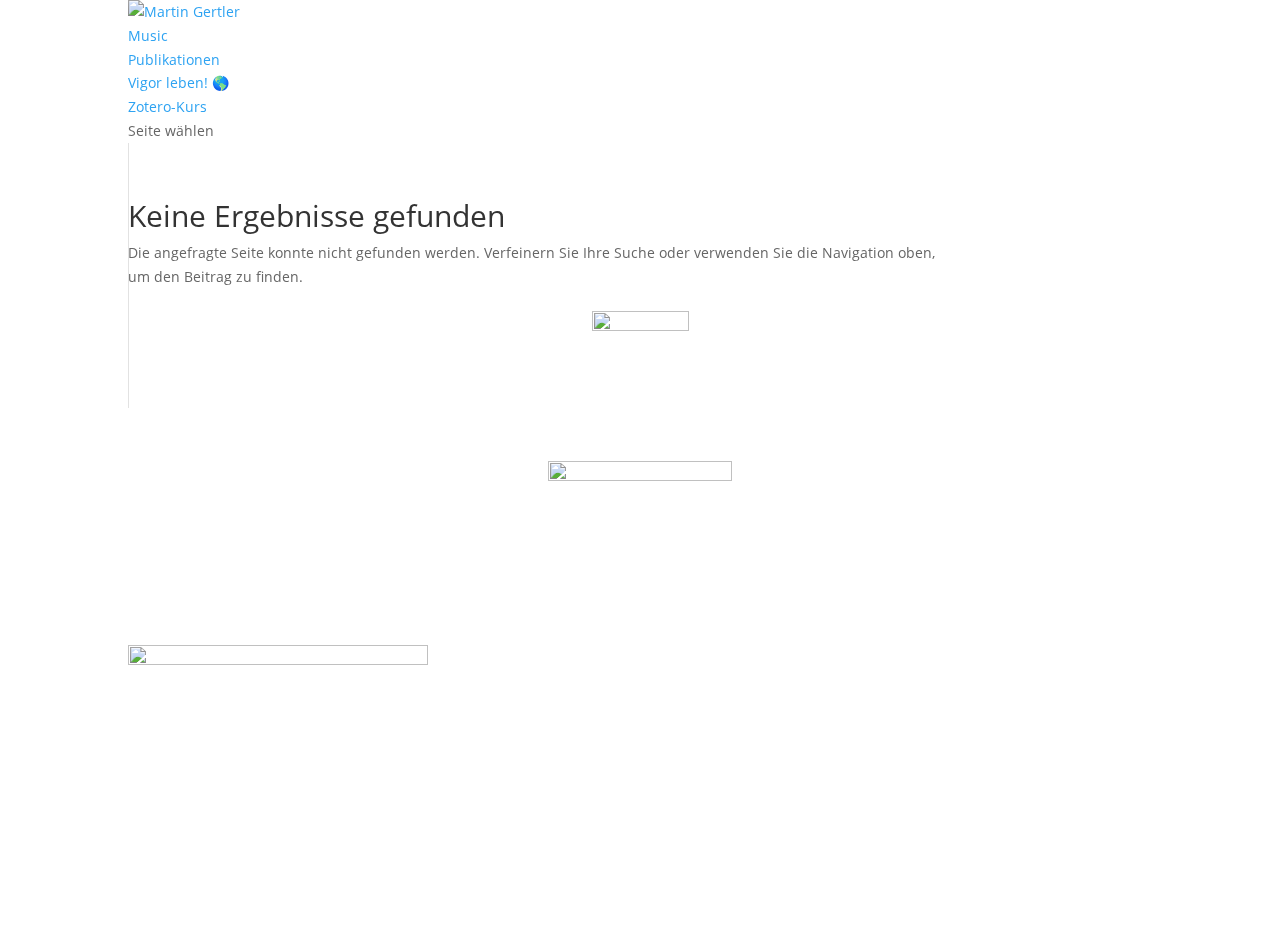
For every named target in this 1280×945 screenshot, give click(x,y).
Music (148, 35)
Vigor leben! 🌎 (178, 82)
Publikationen (174, 59)
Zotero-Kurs (167, 106)
